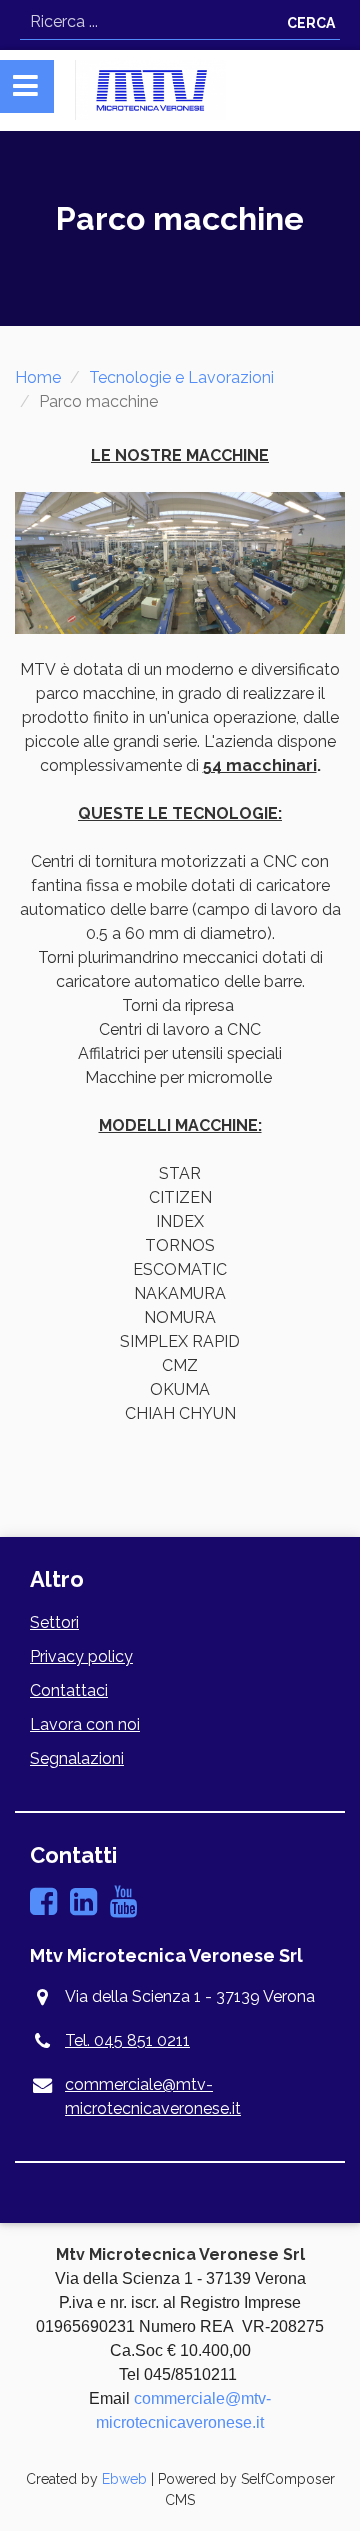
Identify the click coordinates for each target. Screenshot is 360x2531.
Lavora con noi (85, 1724)
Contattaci (69, 1690)
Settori (54, 1622)
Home (38, 377)
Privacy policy (81, 1656)
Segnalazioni (77, 1758)
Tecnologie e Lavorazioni (181, 377)
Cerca (311, 23)
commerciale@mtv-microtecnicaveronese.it (153, 2096)
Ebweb (124, 2479)
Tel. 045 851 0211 (127, 2040)
